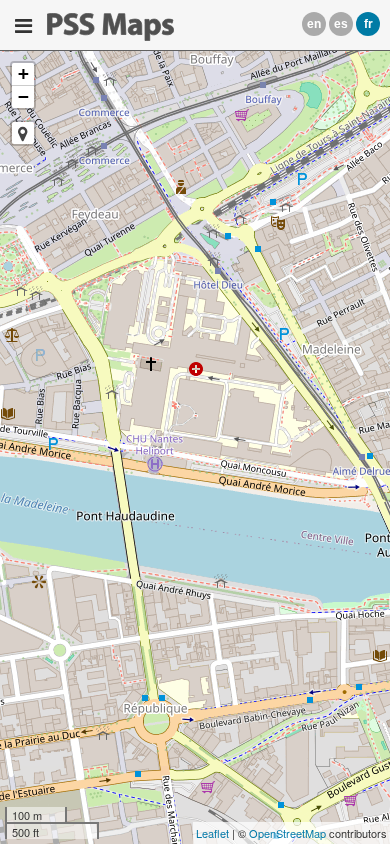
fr (368, 24)
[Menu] (23, 26)
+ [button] (23, 73)
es (341, 24)
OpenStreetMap (287, 833)
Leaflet (212, 833)
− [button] (23, 96)
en (314, 24)
